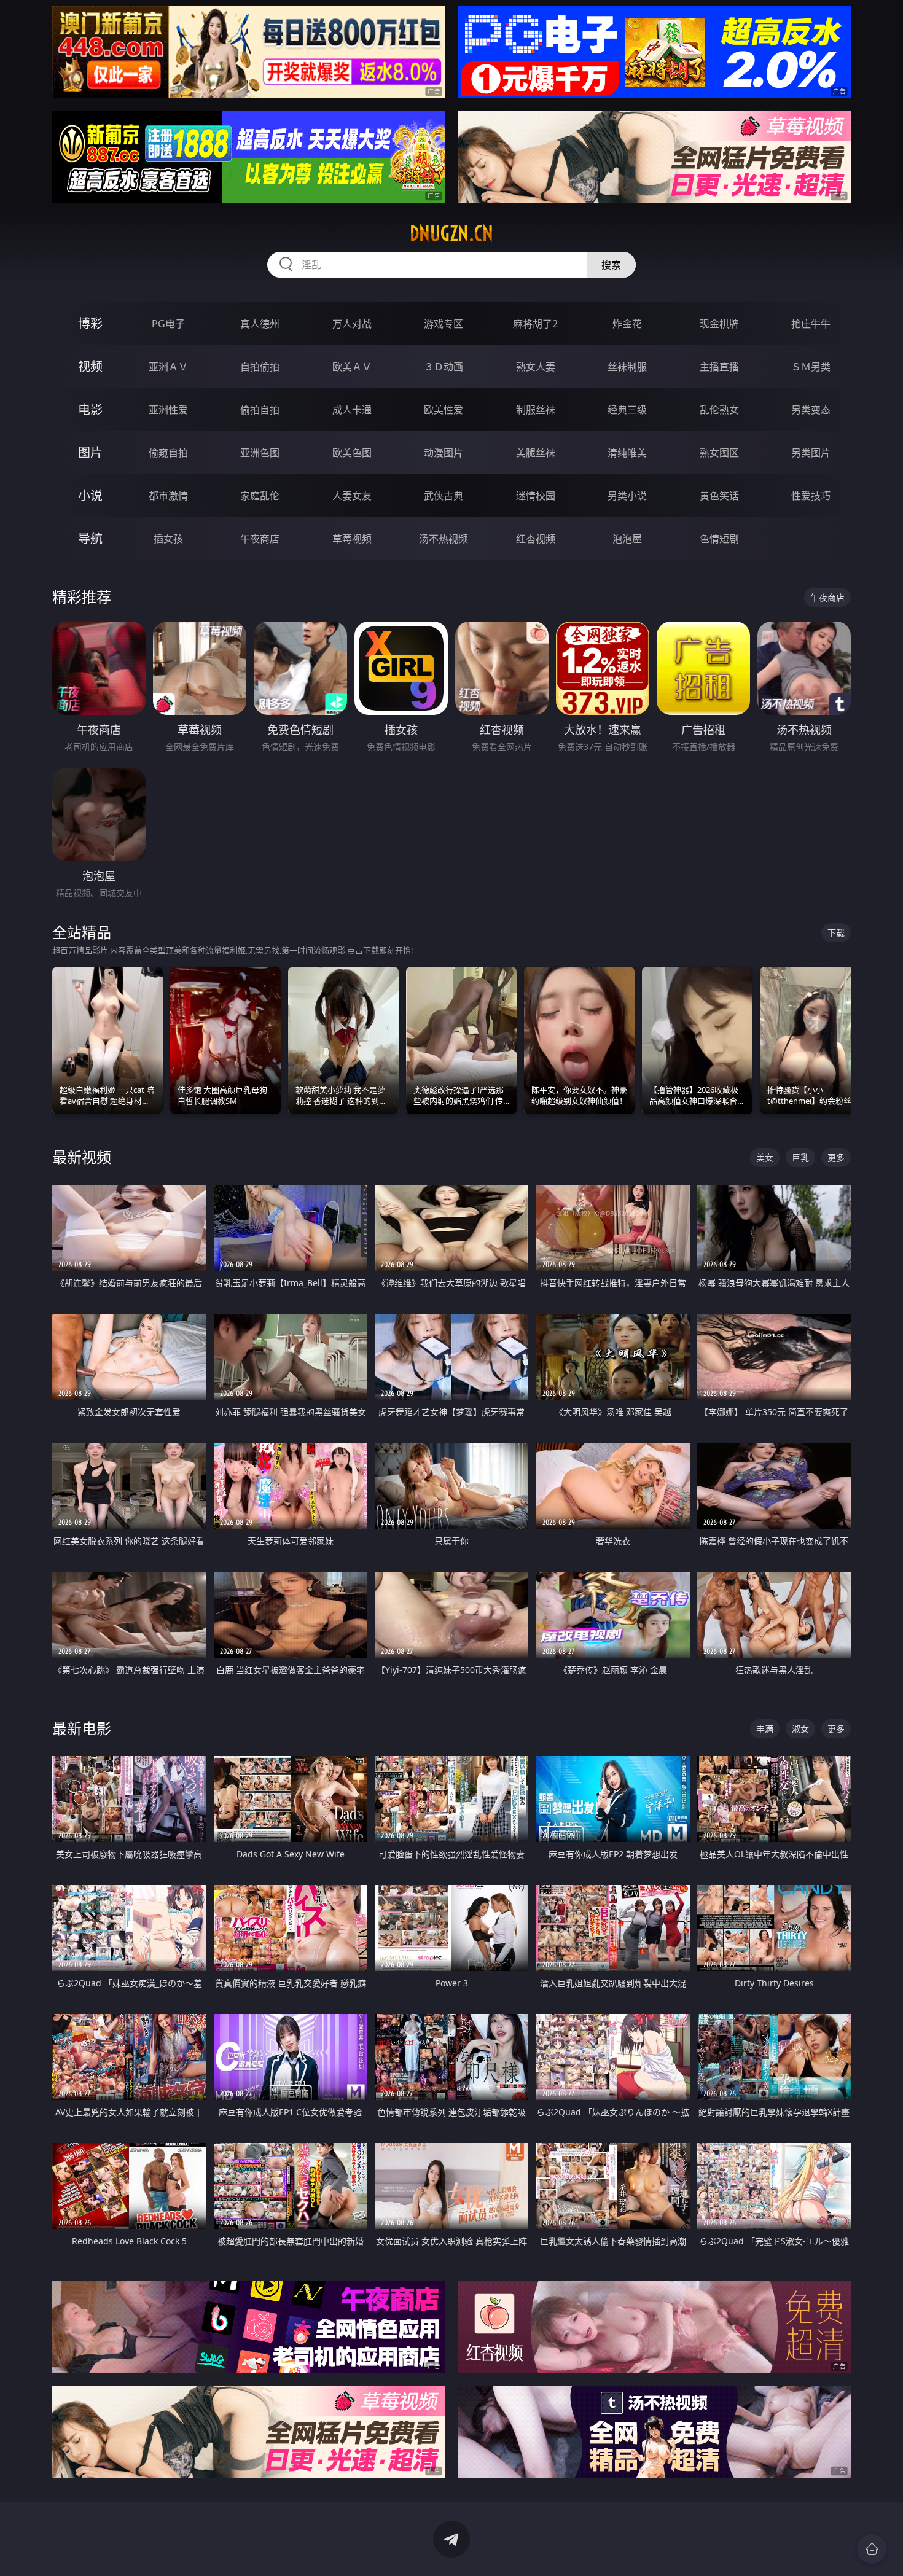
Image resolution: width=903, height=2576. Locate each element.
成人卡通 (352, 410)
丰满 (765, 1729)
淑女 (800, 1729)
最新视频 (82, 1157)
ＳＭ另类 (811, 367)
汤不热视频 (444, 539)
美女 (765, 1157)
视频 (90, 366)
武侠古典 (444, 496)
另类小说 (627, 496)
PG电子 (168, 324)
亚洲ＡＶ (168, 367)
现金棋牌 (719, 324)
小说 (90, 495)
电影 (90, 409)
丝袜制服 (627, 367)
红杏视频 (536, 539)
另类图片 (811, 453)
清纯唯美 (627, 453)
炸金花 (627, 324)
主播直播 (719, 367)
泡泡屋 (627, 539)
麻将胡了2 (535, 324)
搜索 (611, 265)
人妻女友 (352, 496)
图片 (90, 452)
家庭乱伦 (260, 496)
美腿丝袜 (536, 453)
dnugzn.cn (451, 233)
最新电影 (82, 1728)
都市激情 (168, 496)
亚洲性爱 (168, 410)
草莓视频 (352, 539)
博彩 (90, 323)
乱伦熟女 (719, 410)
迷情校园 (536, 496)
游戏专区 (444, 324)
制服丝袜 (536, 410)
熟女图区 (719, 453)
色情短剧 (719, 539)
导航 (90, 538)
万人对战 (352, 324)
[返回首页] (872, 2549)
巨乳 (800, 1157)
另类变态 (811, 410)
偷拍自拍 (260, 410)
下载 (836, 933)
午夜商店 (260, 539)
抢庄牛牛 (811, 324)
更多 (836, 1157)
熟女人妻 (536, 367)
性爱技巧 (811, 496)
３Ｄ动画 (444, 367)
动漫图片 (444, 453)
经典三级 (627, 410)
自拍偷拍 (260, 367)
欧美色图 (352, 453)
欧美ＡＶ (352, 367)
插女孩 (168, 539)
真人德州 (260, 324)
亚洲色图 (260, 453)
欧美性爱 (444, 410)
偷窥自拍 (168, 453)
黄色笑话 (719, 496)
